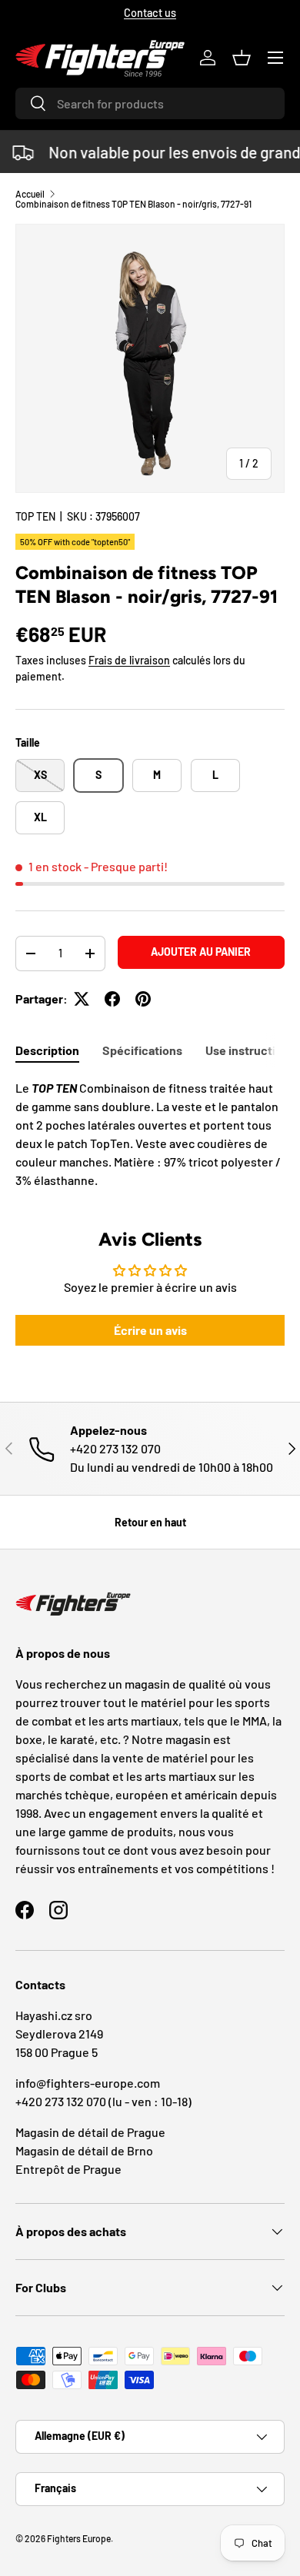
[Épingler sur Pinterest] (143, 999)
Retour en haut (150, 1522)
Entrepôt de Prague (68, 2169)
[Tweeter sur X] (82, 999)
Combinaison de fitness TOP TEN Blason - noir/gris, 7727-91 (133, 204)
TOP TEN (35, 516)
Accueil (30, 194)
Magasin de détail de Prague (90, 2132)
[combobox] (150, 103)
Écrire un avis (150, 1330)
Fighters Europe (79, 2538)
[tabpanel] (150, 1134)
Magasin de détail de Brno (84, 2150)
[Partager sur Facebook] (112, 999)
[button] (242, 58)
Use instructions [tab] (250, 1050)
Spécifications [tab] (142, 1050)
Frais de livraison (129, 660)
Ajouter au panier (201, 952)
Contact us (150, 13)
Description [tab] (47, 1050)
